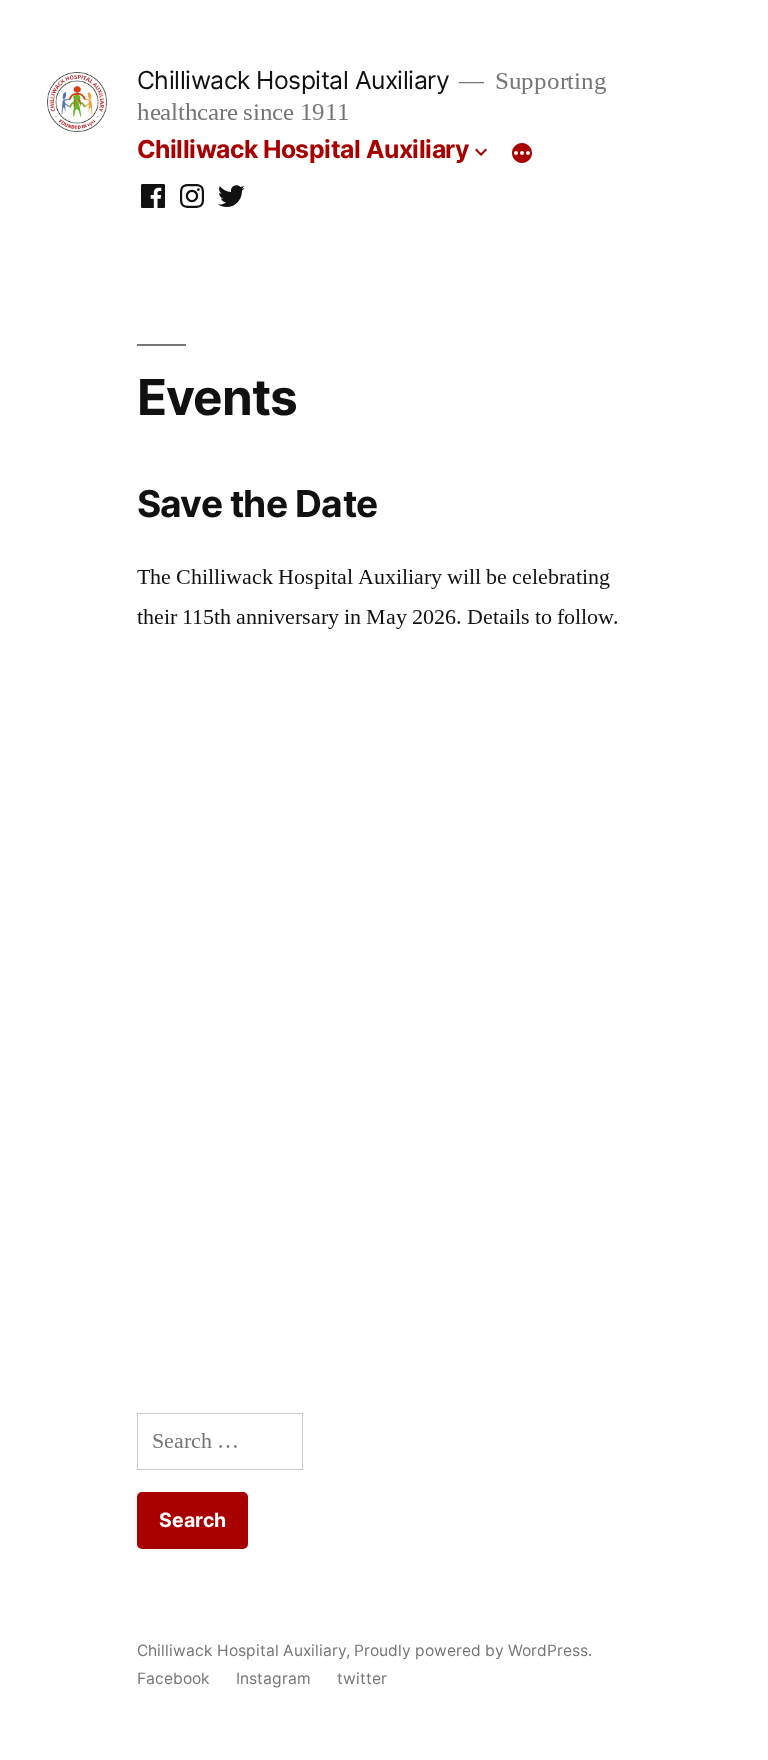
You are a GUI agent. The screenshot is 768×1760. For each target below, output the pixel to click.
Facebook (173, 1678)
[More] (522, 153)
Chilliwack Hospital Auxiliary (293, 80)
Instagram (273, 1678)
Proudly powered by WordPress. (473, 1650)
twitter (362, 1678)
